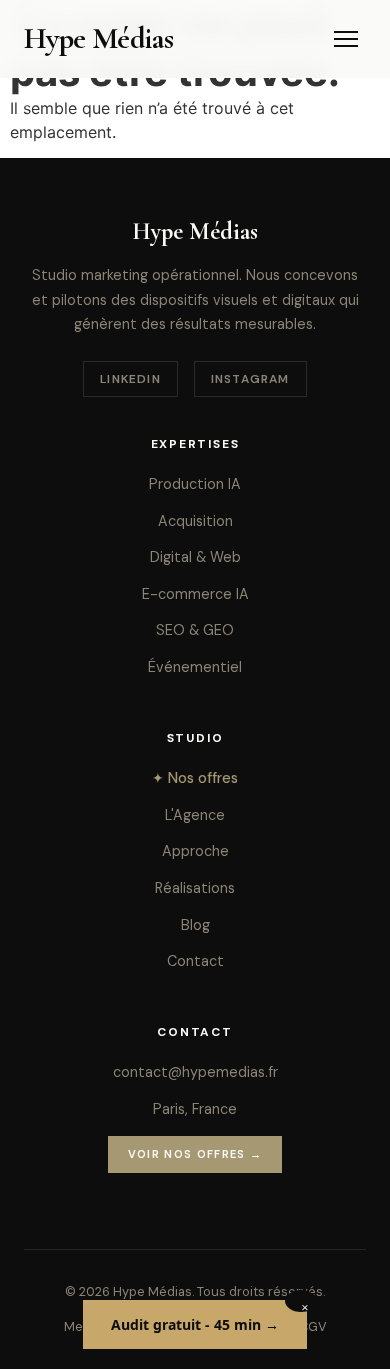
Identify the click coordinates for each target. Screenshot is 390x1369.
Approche (195, 851)
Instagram (250, 379)
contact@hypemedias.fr (195, 1072)
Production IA (195, 484)
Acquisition (195, 521)
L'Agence (195, 815)
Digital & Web (195, 557)
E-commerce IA (195, 594)
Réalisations (195, 888)
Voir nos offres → (195, 1154)
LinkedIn (130, 379)
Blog (195, 925)
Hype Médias (98, 38)
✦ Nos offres (195, 778)
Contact (195, 961)
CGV (313, 1326)
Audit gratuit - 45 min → (195, 1324)
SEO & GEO (195, 630)
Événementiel (195, 667)
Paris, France (195, 1109)
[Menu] (346, 39)
